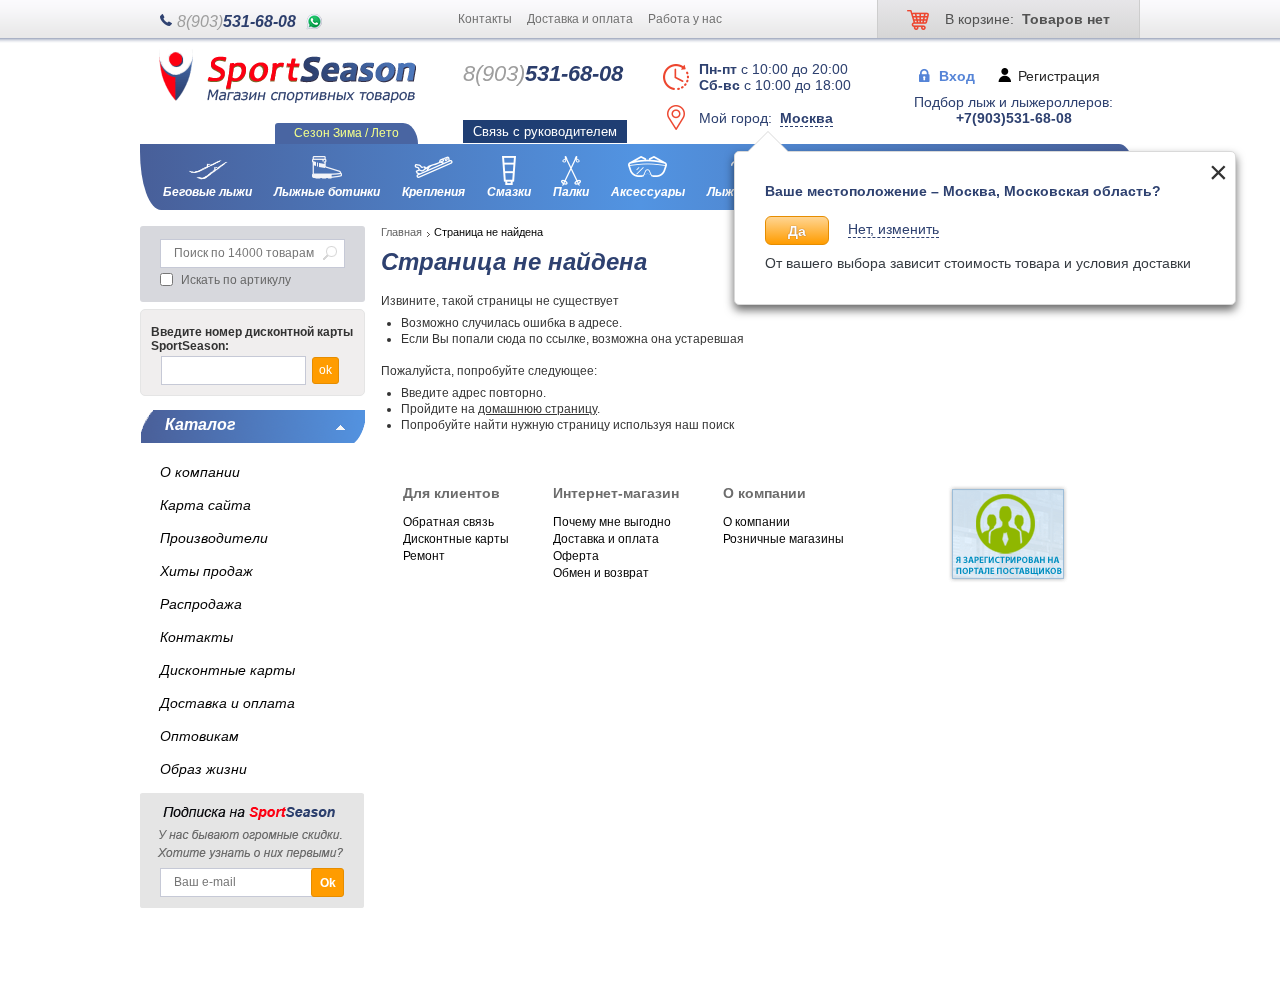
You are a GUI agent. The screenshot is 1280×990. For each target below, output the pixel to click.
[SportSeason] (287, 99)
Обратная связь (448, 522)
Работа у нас (685, 19)
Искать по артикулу (236, 280)
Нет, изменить (893, 229)
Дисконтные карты (456, 539)
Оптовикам (199, 736)
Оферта (576, 556)
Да (797, 231)
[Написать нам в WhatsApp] (314, 21)
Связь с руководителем (545, 131)
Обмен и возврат (601, 573)
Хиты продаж (206, 571)
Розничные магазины (783, 539)
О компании (756, 522)
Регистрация (1059, 75)
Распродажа (201, 604)
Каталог (200, 424)
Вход (957, 75)
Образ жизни (203, 769)
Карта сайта (205, 505)
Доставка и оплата (580, 19)
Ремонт (424, 556)
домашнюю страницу (537, 409)
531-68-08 (236, 21)
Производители (214, 538)
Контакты (485, 19)
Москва (806, 118)
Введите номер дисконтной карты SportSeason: (252, 339)
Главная (401, 232)
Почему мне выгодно (612, 522)
